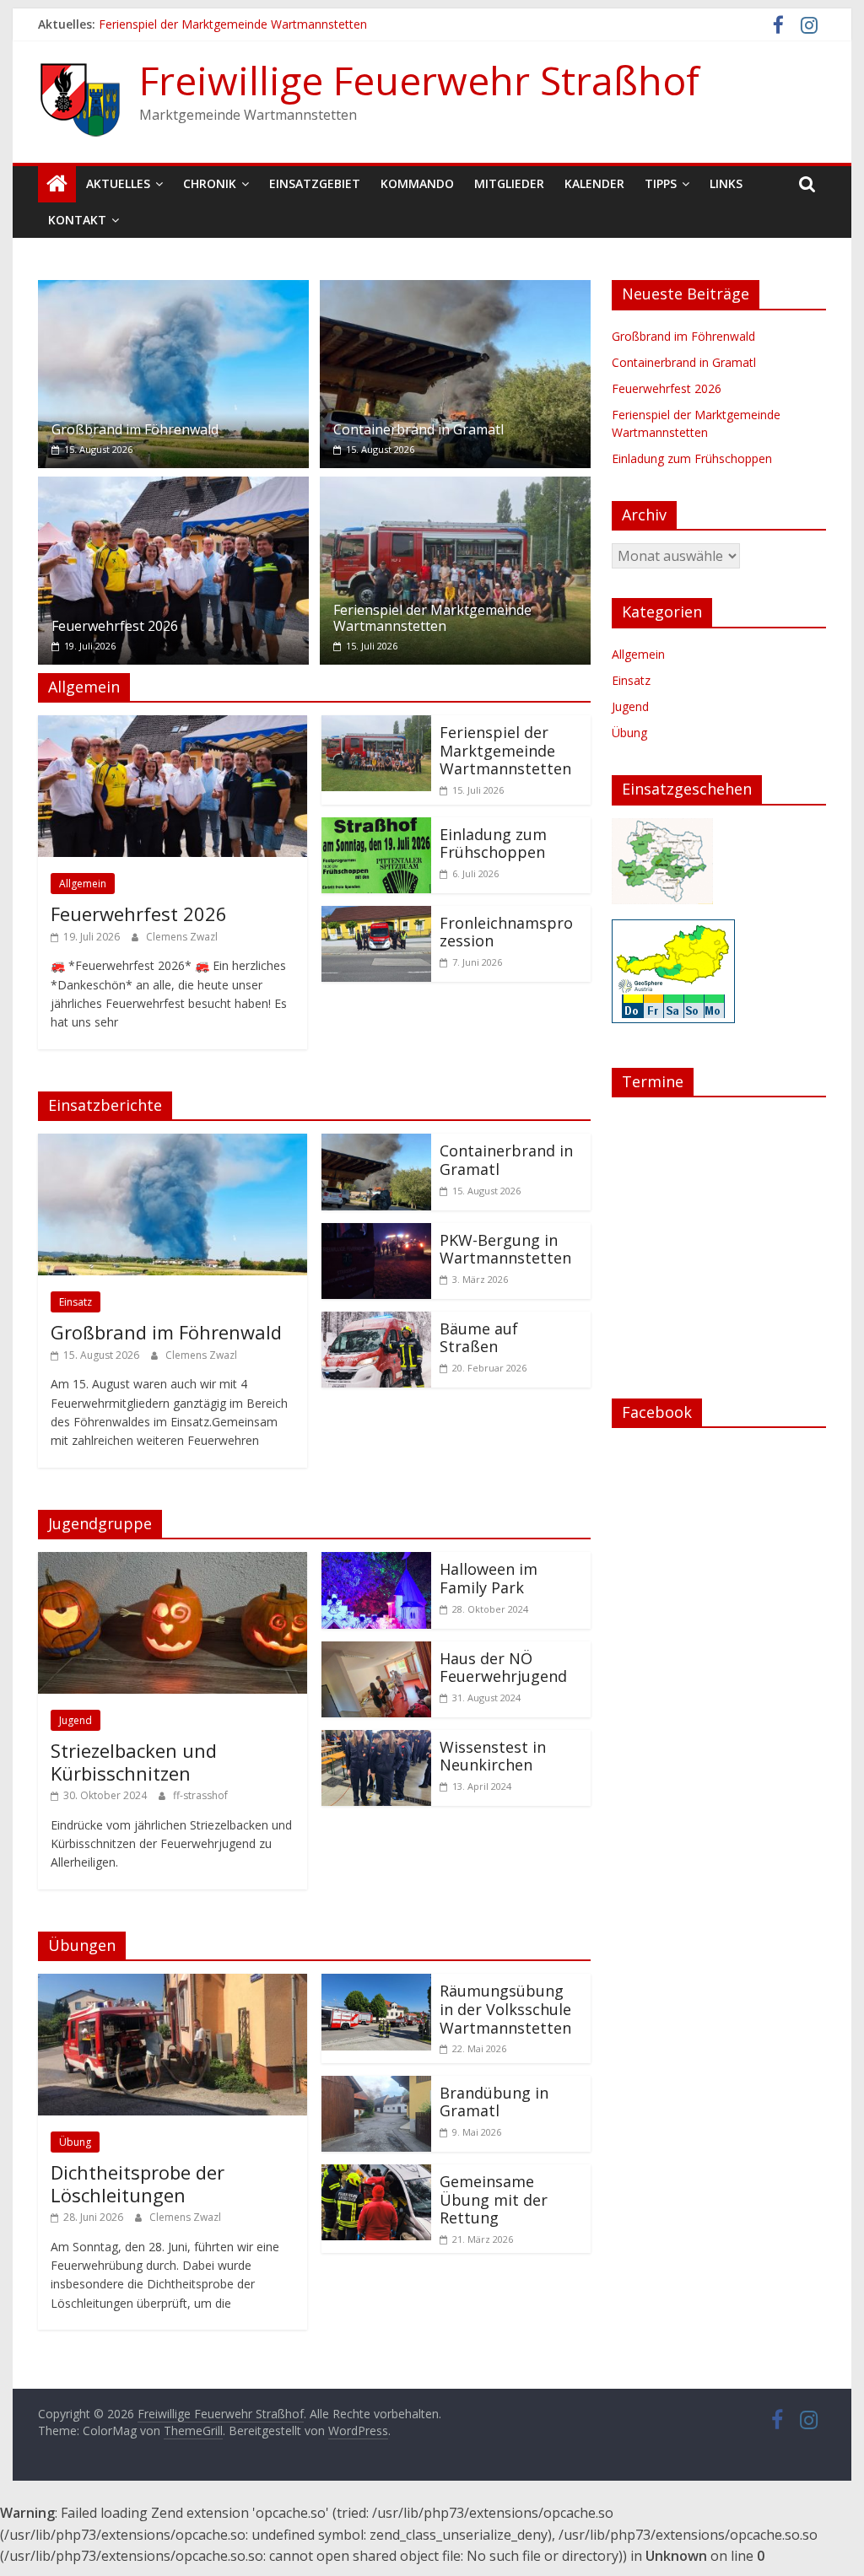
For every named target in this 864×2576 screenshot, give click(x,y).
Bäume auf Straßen (479, 1338)
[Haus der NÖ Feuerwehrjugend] (376, 1652)
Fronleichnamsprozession (506, 932)
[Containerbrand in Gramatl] (455, 290)
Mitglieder (509, 183)
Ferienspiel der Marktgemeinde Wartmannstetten (233, 24)
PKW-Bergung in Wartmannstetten (505, 1249)
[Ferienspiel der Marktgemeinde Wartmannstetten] (455, 487)
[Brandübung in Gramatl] (376, 2086)
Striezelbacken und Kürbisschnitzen (134, 1761)
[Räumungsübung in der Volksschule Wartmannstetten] (376, 1984)
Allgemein (83, 884)
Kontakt (77, 220)
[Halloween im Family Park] (376, 1562)
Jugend (76, 1720)
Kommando (417, 183)
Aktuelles (118, 183)
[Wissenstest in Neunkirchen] (376, 1740)
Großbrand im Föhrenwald (135, 429)
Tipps (661, 183)
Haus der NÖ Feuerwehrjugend (503, 1668)
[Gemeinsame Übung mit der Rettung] (376, 2175)
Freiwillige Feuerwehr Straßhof (419, 80)
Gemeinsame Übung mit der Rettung (494, 2199)
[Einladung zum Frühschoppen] (376, 827)
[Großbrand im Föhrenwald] (173, 290)
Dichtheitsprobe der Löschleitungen (138, 2183)
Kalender (594, 183)
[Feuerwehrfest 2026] (173, 487)
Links (726, 183)
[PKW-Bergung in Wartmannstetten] (376, 1233)
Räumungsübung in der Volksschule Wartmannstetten (505, 2009)
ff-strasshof (200, 1795)
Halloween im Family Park (489, 1578)
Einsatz (76, 1302)
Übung (75, 2142)
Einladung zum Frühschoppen (493, 843)
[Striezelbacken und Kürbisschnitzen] (173, 1562)
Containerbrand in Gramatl (418, 429)
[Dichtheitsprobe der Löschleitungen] (173, 1984)
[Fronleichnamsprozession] (376, 916)
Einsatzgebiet (315, 183)
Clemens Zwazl (182, 937)
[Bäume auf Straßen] (376, 1322)
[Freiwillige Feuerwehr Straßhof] (57, 184)
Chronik (210, 183)
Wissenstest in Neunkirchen (493, 1756)
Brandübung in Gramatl (494, 2102)
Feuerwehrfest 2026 (115, 626)
